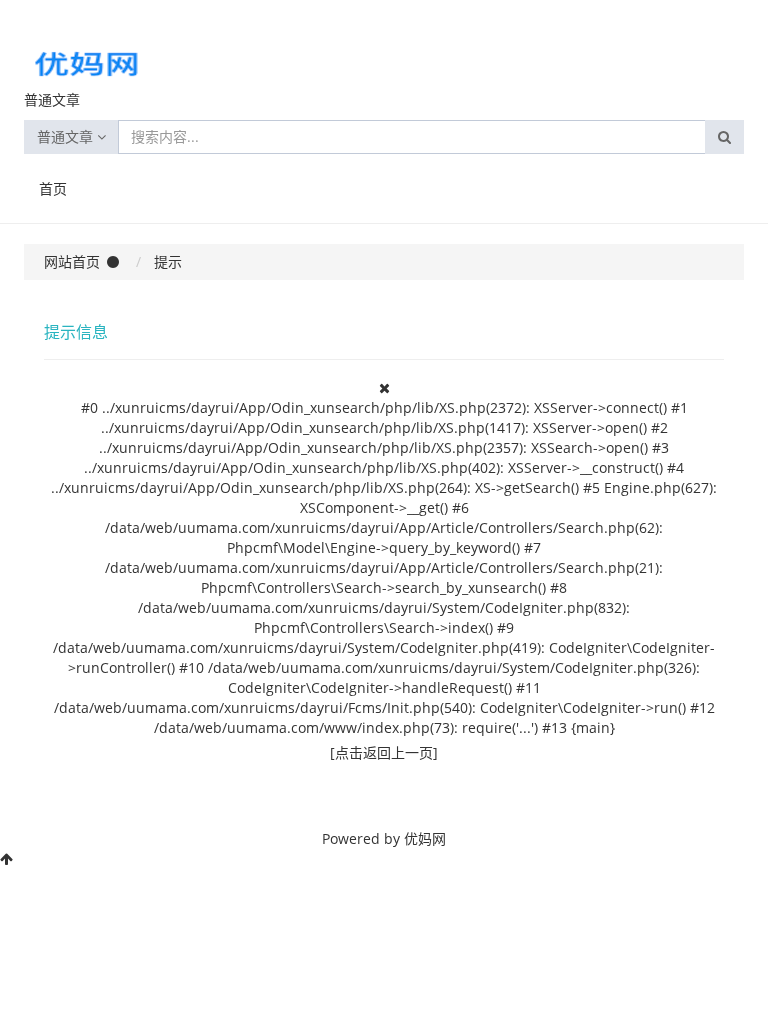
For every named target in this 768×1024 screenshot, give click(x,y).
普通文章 (67, 136)
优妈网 (425, 838)
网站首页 (72, 261)
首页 (53, 188)
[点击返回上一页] (384, 752)
